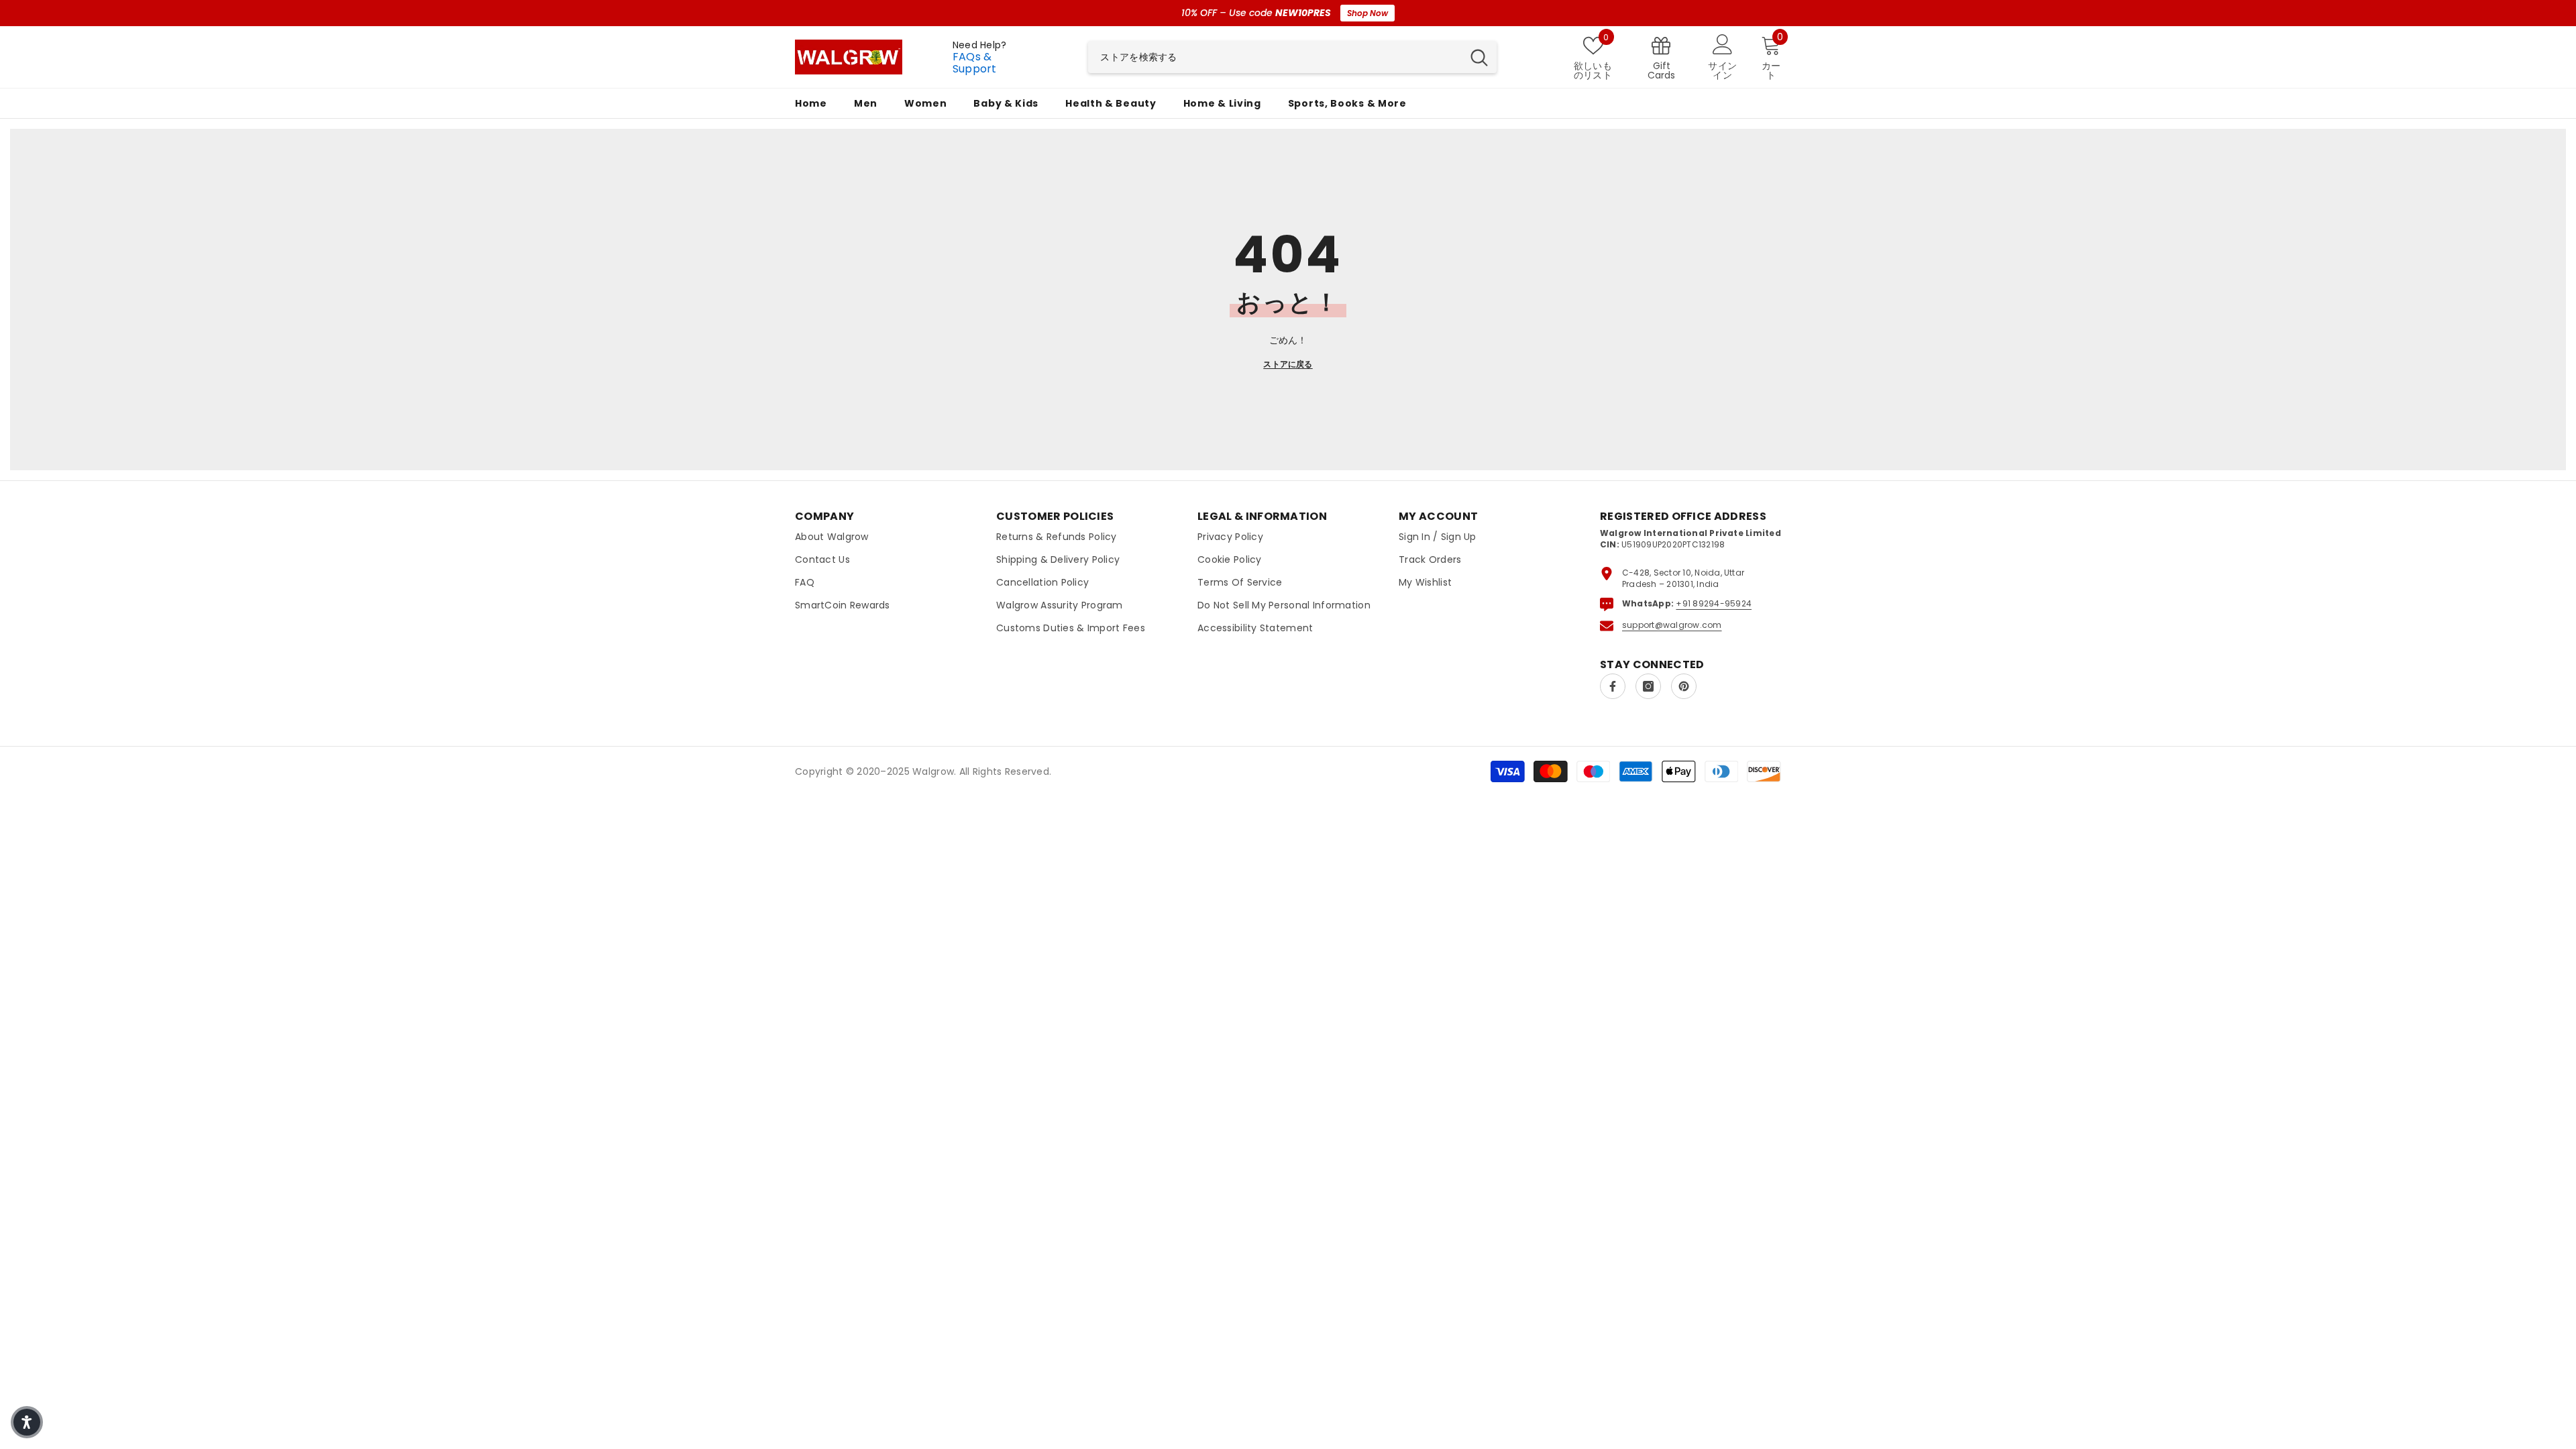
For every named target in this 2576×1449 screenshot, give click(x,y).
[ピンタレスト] (1684, 686)
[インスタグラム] (1648, 686)
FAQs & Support (975, 63)
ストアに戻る (1288, 364)
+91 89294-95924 (1714, 603)
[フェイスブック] (1613, 686)
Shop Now (1367, 13)
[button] (27, 1422)
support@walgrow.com (1672, 625)
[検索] (1292, 57)
